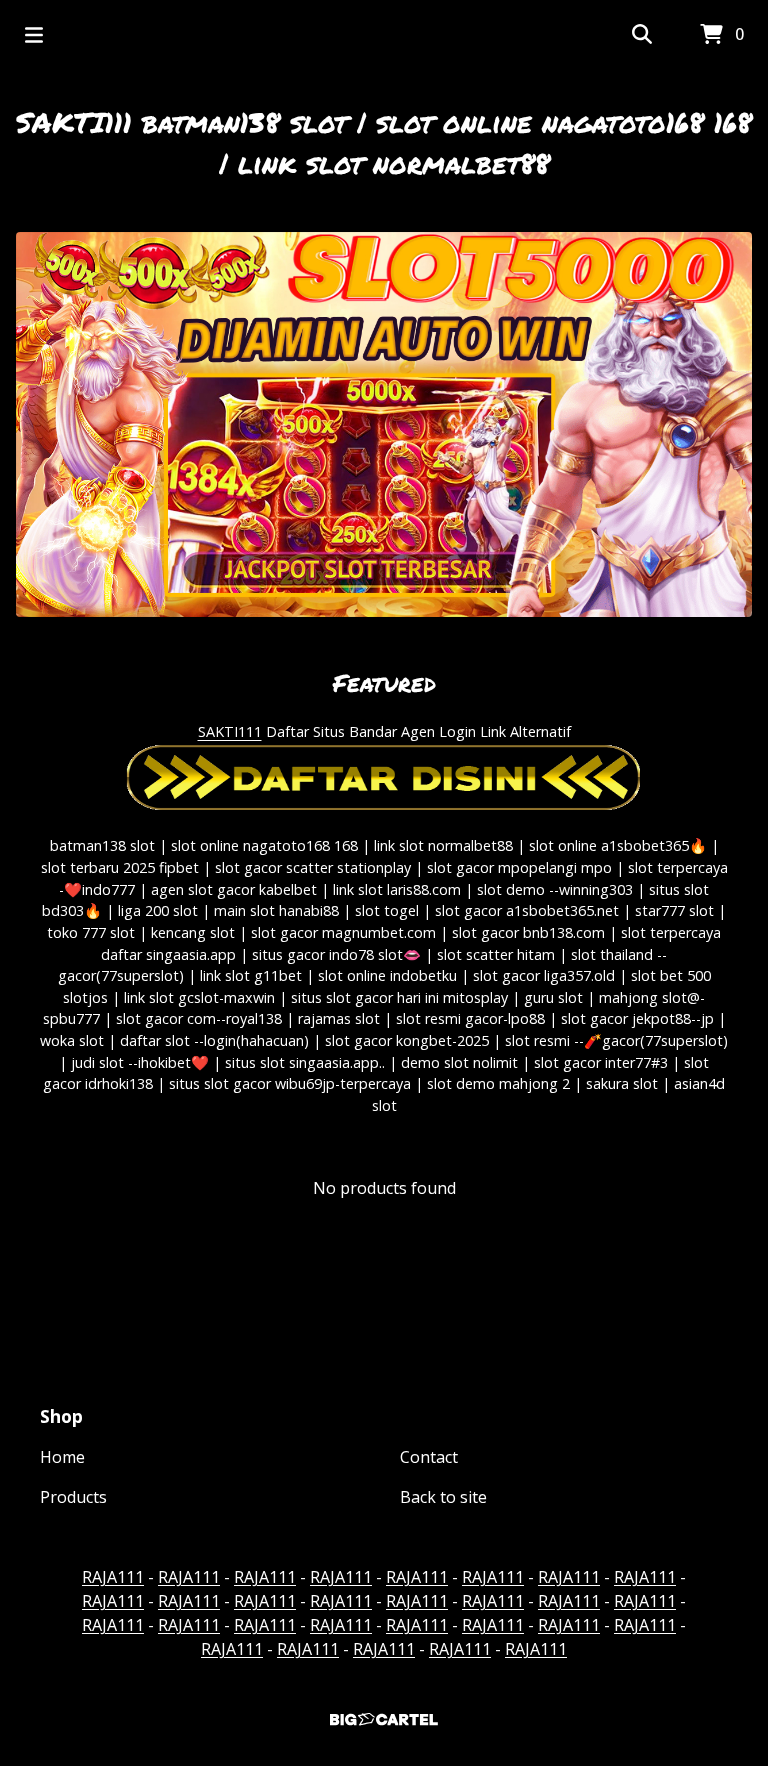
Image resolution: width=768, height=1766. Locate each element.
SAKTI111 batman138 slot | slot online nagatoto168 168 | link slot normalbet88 (384, 142)
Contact (429, 1457)
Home (62, 1457)
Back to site (443, 1497)
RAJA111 (113, 1577)
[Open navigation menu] (34, 35)
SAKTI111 (230, 731)
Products (73, 1497)
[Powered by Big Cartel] (384, 1719)
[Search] (642, 35)
